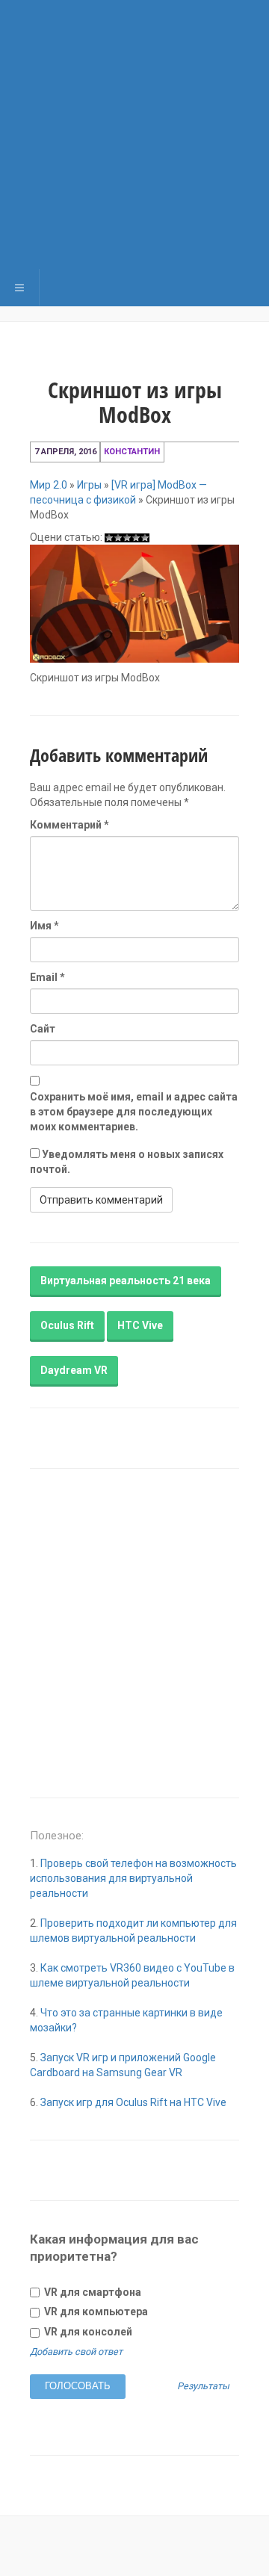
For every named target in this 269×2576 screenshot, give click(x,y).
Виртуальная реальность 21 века (126, 1281)
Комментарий (69, 825)
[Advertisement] (134, 134)
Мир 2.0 (49, 485)
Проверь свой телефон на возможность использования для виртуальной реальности (133, 1878)
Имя (44, 926)
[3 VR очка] (127, 538)
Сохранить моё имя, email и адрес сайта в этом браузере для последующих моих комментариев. (134, 1112)
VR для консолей (87, 2332)
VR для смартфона (92, 2292)
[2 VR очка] (118, 538)
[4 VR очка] (136, 538)
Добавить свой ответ (76, 2351)
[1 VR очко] (109, 538)
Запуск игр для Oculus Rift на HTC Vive (133, 2102)
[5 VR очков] (145, 538)
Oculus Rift (67, 1325)
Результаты (203, 2387)
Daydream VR (74, 1370)
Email (47, 977)
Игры (89, 485)
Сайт (43, 1029)
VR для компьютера (95, 2312)
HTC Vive (140, 1325)
